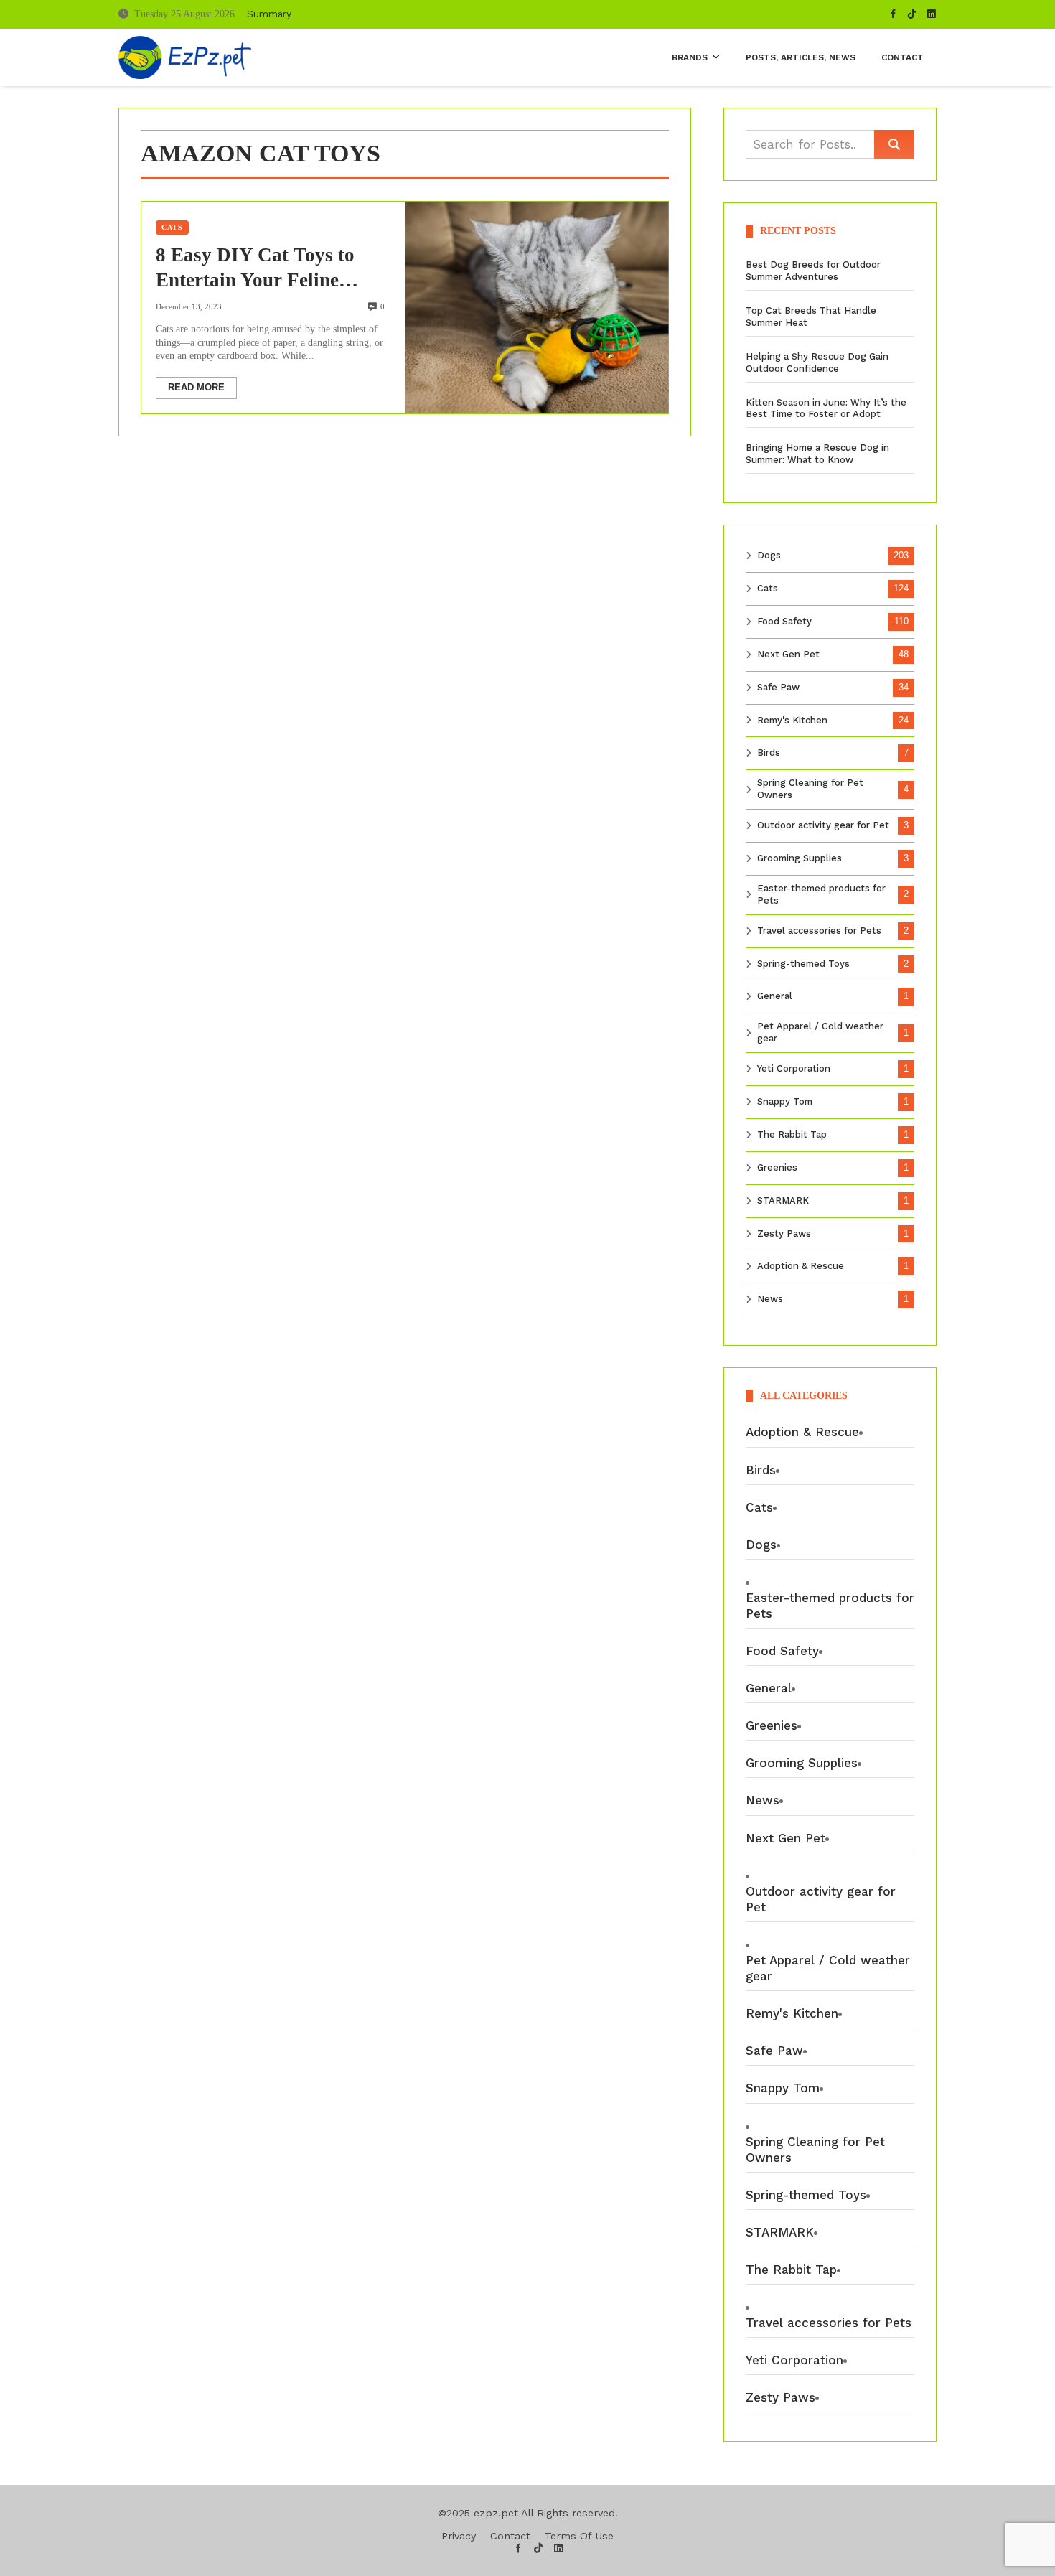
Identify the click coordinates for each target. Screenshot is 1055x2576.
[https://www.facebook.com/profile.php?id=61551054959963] (894, 14)
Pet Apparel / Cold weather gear (820, 1032)
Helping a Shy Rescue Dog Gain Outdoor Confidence (817, 362)
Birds (769, 753)
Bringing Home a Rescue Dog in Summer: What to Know (817, 454)
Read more (196, 387)
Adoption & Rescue (801, 1266)
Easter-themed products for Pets (821, 894)
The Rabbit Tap (792, 1134)
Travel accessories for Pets (819, 931)
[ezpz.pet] (185, 57)
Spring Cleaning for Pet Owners (810, 789)
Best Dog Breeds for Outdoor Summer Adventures (813, 271)
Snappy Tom (785, 1101)
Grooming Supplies (800, 858)
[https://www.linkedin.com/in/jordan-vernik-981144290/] (932, 14)
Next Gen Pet (788, 654)
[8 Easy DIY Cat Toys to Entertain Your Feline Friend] (536, 307)
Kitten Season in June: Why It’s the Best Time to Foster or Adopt (826, 408)
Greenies (777, 1167)
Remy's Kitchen (792, 720)
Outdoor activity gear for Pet (823, 825)
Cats (172, 227)
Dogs (769, 555)
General (775, 996)
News (770, 1299)
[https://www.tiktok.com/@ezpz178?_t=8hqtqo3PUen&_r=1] (912, 14)
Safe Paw (778, 687)
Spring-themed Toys (803, 964)
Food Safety (784, 621)
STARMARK (783, 1200)
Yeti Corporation (794, 1068)
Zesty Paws (784, 1233)
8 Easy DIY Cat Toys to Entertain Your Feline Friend (255, 268)
